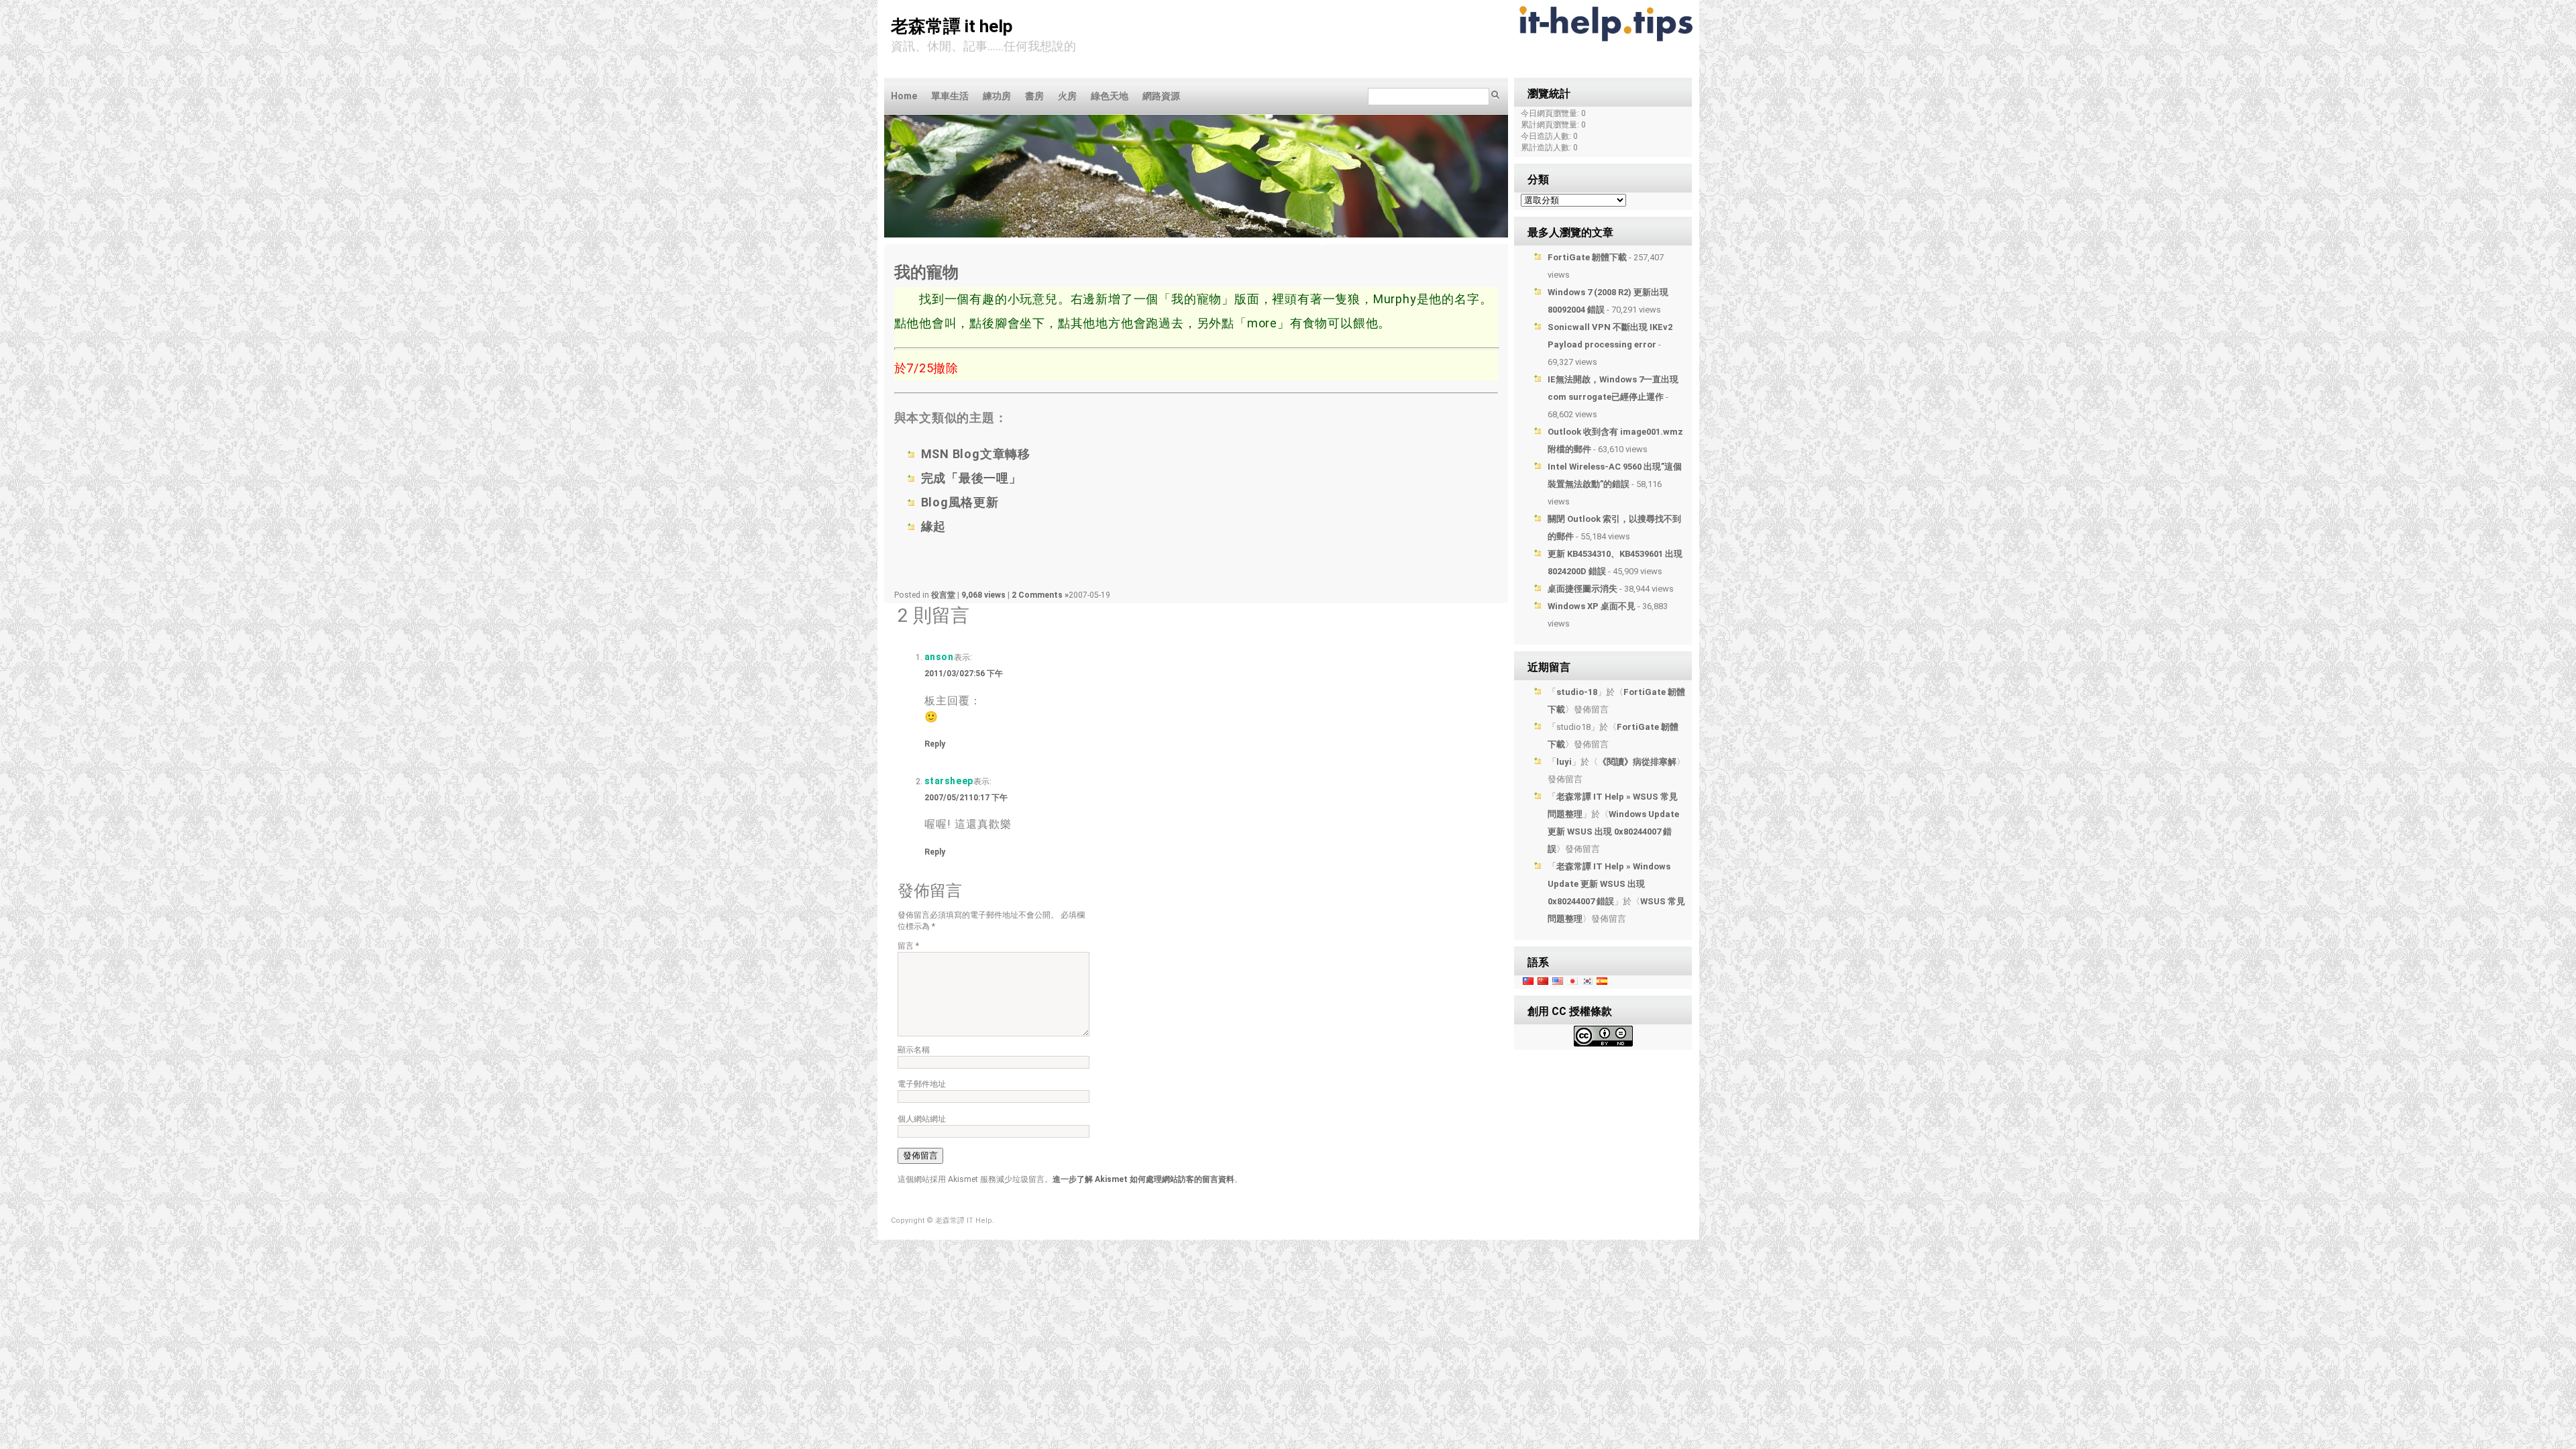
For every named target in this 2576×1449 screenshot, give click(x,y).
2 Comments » (1040, 595)
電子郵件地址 (922, 1084)
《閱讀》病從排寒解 (1637, 762)
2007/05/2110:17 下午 (966, 798)
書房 (1034, 96)
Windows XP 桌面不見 (1592, 606)
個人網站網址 (922, 1119)
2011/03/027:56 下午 (964, 674)
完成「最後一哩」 (971, 478)
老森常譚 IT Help (952, 26)
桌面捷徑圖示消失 (1582, 589)
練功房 (997, 96)
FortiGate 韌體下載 (1587, 257)
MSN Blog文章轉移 (976, 454)
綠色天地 (1110, 96)
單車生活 (950, 96)
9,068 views (984, 595)
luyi (1564, 762)
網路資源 (1161, 96)
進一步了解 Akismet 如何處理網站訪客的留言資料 (1143, 1179)
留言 (908, 946)
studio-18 (1577, 692)
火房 (1067, 96)
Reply (935, 744)
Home (904, 96)
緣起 (934, 526)
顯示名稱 (914, 1050)
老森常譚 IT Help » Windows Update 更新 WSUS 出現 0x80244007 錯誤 (1609, 884)
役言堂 (943, 595)
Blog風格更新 (960, 502)
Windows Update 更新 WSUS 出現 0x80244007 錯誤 (1613, 831)
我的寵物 (926, 272)
